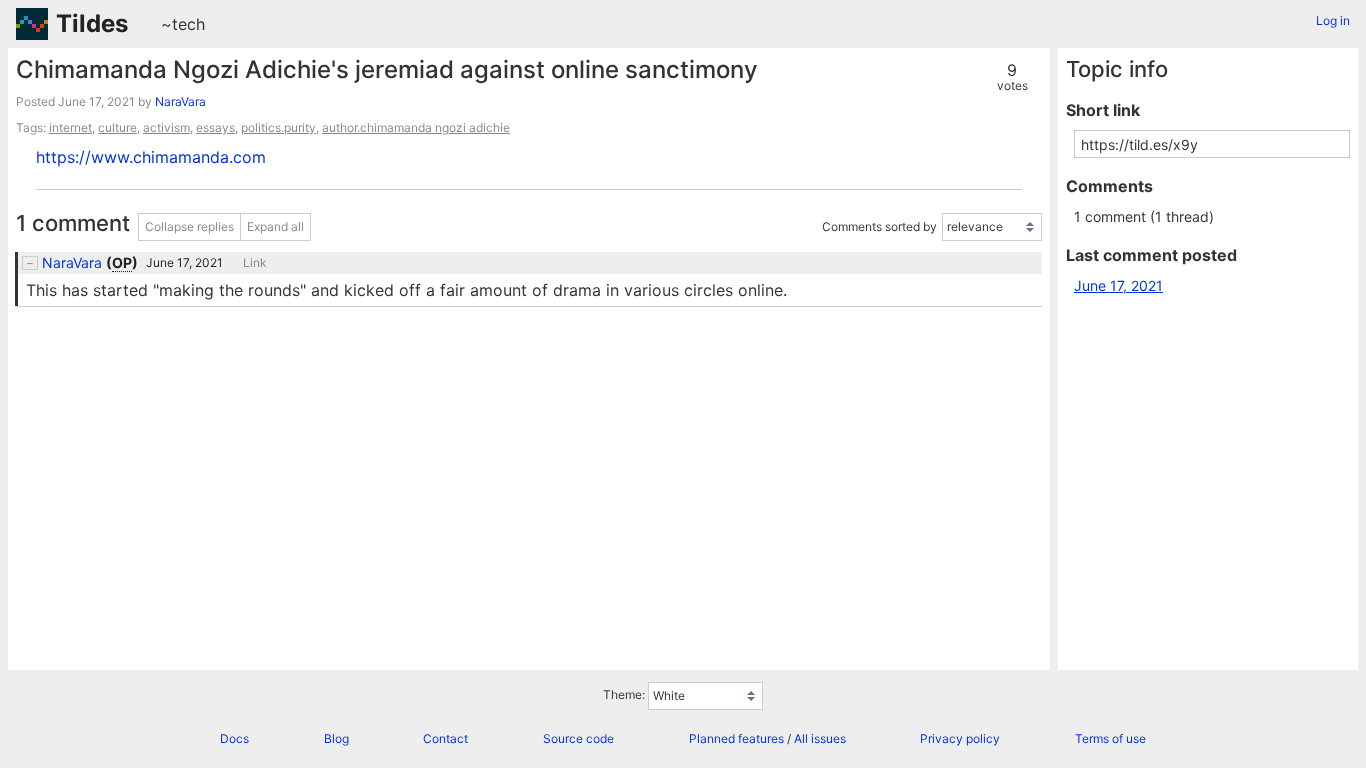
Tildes (92, 23)
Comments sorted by (879, 226)
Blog (336, 738)
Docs (234, 738)
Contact (445, 738)
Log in (1333, 20)
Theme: (624, 694)
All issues (820, 738)
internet (70, 127)
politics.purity (278, 127)
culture (117, 127)
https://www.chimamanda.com (151, 157)
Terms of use (1110, 738)
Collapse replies (189, 226)
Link (255, 263)
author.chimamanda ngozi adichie (416, 127)
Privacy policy (960, 738)
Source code (578, 738)
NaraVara (180, 101)
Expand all (275, 226)
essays (215, 127)
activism (166, 127)
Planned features (736, 738)
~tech (183, 24)
